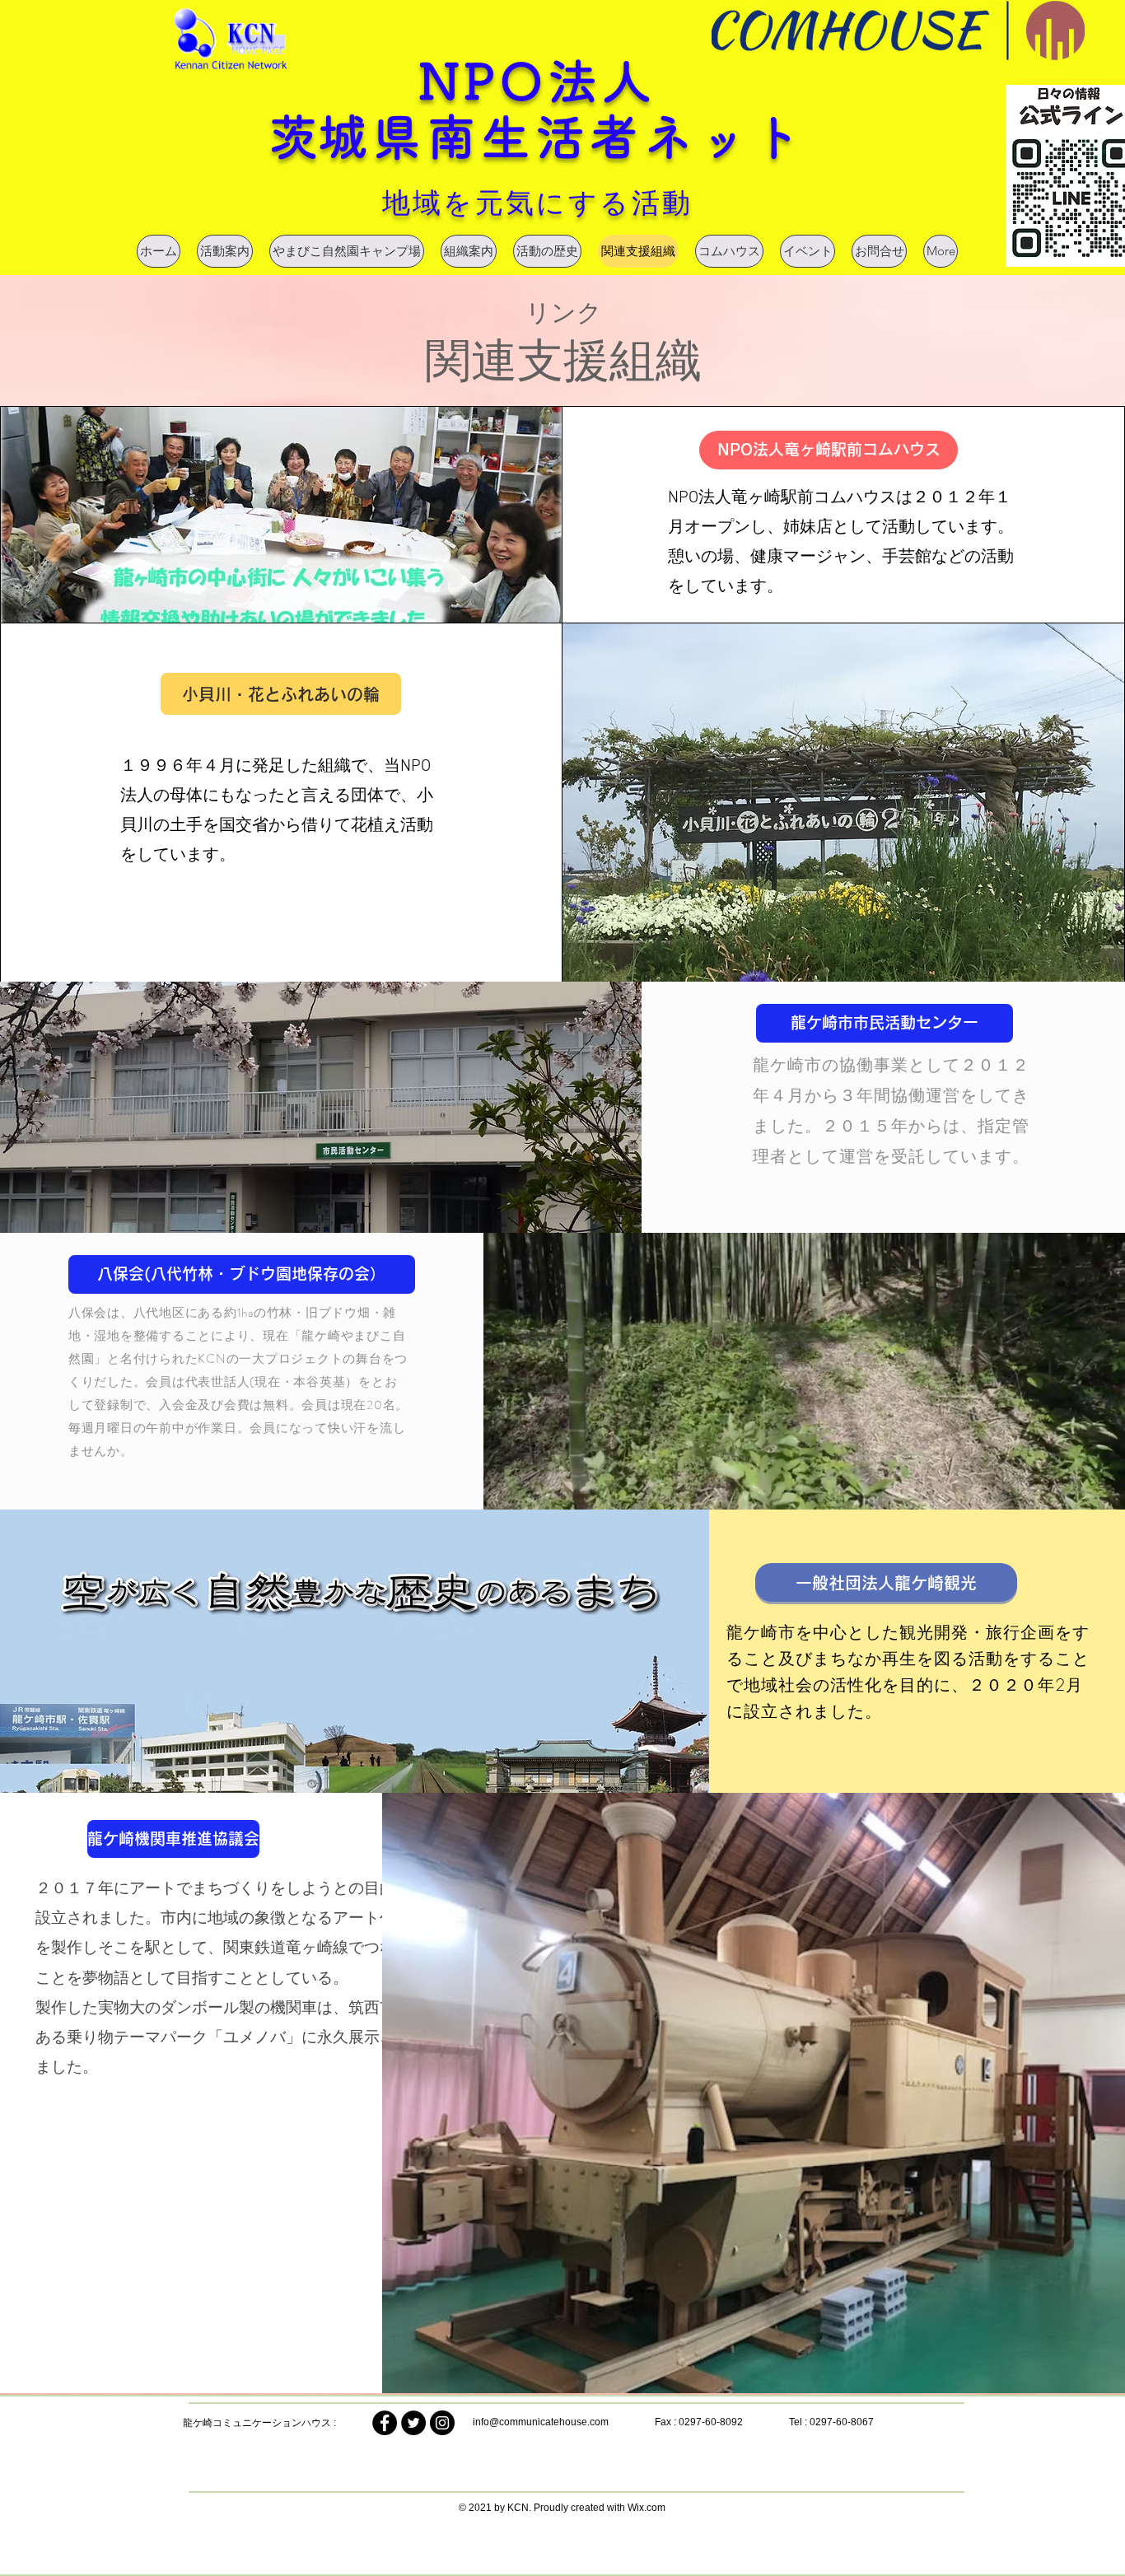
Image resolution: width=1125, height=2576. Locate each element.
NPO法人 (538, 81)
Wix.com (647, 2508)
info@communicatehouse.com (541, 2422)
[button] (829, 450)
